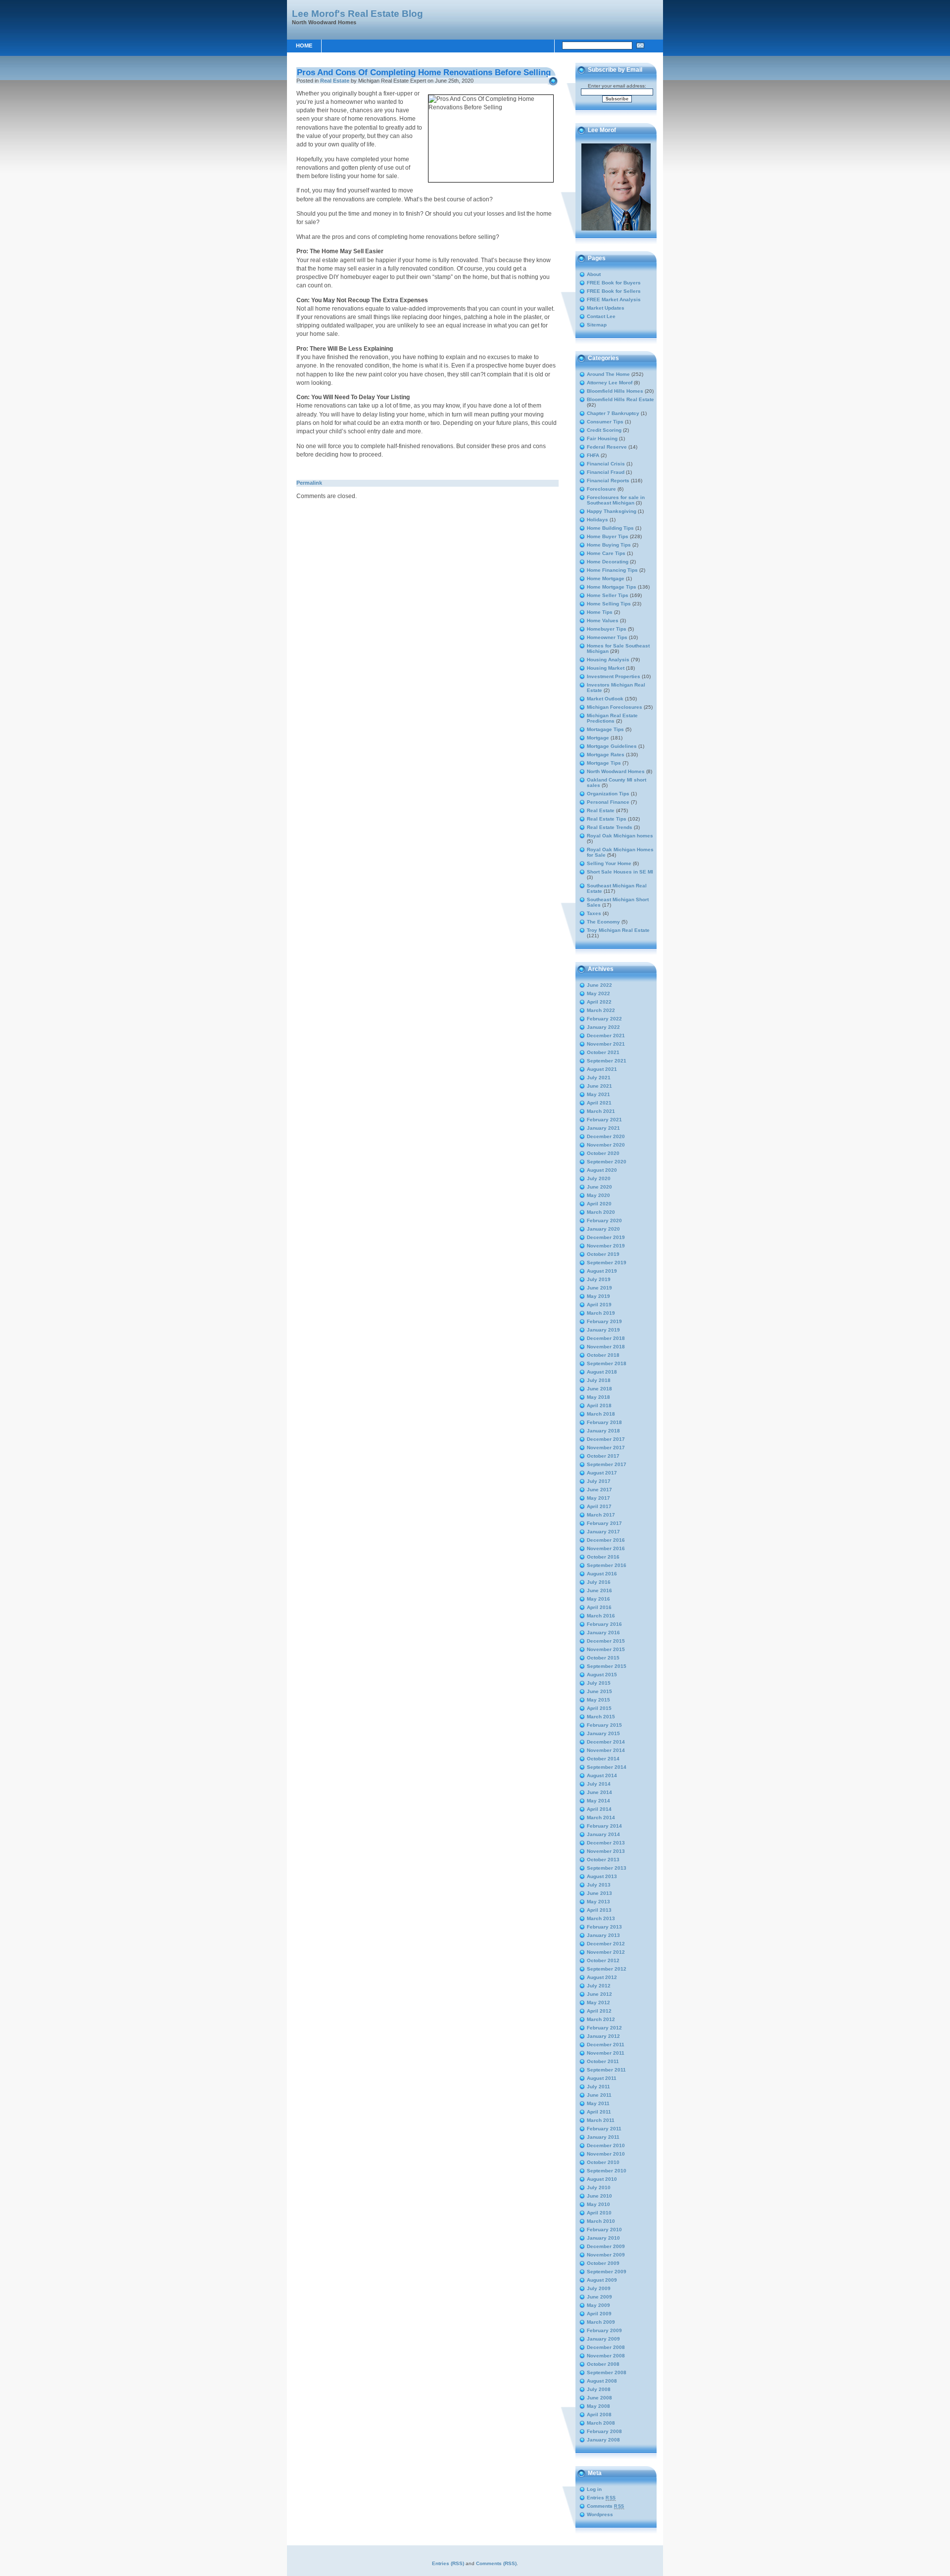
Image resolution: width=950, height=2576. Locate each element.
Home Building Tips (610, 528)
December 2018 (606, 1338)
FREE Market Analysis (614, 299)
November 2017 (606, 1448)
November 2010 (606, 2154)
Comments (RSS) (496, 2563)
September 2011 (606, 2070)
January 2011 (603, 2137)
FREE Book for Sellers (614, 291)
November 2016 (606, 1548)
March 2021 (601, 1111)
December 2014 (606, 1742)
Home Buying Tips (609, 545)
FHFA (593, 455)
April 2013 (599, 1910)
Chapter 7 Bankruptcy (613, 413)
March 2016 (601, 1616)
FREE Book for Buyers (614, 283)
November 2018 (606, 1347)
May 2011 (598, 2103)
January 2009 (603, 2339)
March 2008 (601, 2423)
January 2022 (603, 1027)
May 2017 (598, 1498)
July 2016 (599, 1582)
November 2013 (606, 1851)
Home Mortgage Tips (612, 587)
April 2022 (599, 1002)
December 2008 (606, 2347)
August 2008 (602, 2381)
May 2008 (598, 2406)
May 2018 (598, 1397)
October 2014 (603, 1759)
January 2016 (603, 1633)
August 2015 (602, 1675)
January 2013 (603, 1935)
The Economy (603, 922)
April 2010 (599, 2213)
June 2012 (599, 1994)
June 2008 (599, 2398)
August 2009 (602, 2280)
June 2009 (599, 2297)
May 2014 (598, 1801)
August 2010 (602, 2179)
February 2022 (604, 1019)
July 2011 (598, 2087)
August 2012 (602, 1977)
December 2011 (606, 2045)
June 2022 (599, 985)
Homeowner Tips (607, 637)
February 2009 (604, 2330)
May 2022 (598, 993)
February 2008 (604, 2431)
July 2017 (599, 1481)
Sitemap (597, 325)
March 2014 (601, 1817)
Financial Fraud (606, 472)
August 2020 (602, 1170)
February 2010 (604, 2230)
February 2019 (604, 1321)
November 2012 (606, 1952)
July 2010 (599, 2187)
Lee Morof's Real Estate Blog (357, 13)
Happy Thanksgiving (612, 511)
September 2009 (607, 2272)
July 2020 (599, 1178)
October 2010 (603, 2162)
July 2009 (599, 2288)
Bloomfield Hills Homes (615, 391)
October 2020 (603, 1153)
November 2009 (606, 2255)
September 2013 (607, 1868)
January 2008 (603, 2440)
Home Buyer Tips (608, 536)
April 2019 (599, 1305)
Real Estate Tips (607, 819)
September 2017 (607, 1464)
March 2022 (601, 1010)
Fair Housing (602, 438)
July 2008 (599, 2389)
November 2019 (606, 1246)
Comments (606, 2506)
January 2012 (603, 2036)
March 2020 (601, 1212)
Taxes (594, 913)
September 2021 (607, 1061)
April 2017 (599, 1506)
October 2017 (603, 1456)
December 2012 (606, 1944)
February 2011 (604, 2129)
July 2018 (599, 1380)
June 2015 (599, 1691)
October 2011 (603, 2061)
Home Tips (600, 612)
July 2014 (599, 1784)
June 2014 (599, 1792)
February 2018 (604, 1422)
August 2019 (602, 1271)
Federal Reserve (607, 447)
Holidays (597, 520)
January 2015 (603, 1733)
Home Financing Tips (612, 570)
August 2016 (602, 1574)
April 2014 (599, 1809)
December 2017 (606, 1439)
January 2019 (603, 1330)
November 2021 (606, 1044)
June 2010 (599, 2196)
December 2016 (606, 1540)
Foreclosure (601, 489)
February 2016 (604, 1624)
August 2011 (602, 2078)
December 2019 (606, 1237)
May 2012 (598, 2002)
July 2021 (599, 1078)
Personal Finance (608, 802)
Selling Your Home (609, 863)
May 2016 (598, 1599)
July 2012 (599, 1986)
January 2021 (603, 1128)
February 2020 (604, 1220)
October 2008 (603, 2364)
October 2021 (603, 1052)
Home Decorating (608, 562)
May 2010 (598, 2204)
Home (304, 46)
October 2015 (603, 1658)
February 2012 (604, 2028)
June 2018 (599, 1389)
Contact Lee (601, 316)
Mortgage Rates (606, 755)
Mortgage (598, 738)
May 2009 (598, 2305)
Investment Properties (614, 676)
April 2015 (599, 1708)
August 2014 (602, 1775)
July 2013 (599, 1885)
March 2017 (601, 1515)
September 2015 (607, 1666)
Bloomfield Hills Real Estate (620, 399)
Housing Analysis (608, 660)
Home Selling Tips (609, 604)
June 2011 (599, 2095)
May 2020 (598, 1195)
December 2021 (606, 1035)
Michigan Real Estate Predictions (612, 718)
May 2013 (598, 1902)
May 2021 (598, 1094)
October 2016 (603, 1557)
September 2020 (607, 1162)
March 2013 (601, 1918)
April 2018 (599, 1405)
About (594, 274)
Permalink (309, 483)
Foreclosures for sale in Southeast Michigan (616, 500)
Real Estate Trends (610, 827)
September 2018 (607, 1363)
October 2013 (603, 1860)
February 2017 (604, 1523)
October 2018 (603, 1355)
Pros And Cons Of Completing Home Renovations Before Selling (424, 72)
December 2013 (606, 1843)
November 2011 (606, 2053)
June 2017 (599, 1490)
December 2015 (606, 1641)
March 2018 (601, 1414)
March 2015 (601, 1717)
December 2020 (606, 1136)
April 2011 (599, 2112)
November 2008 (606, 2356)
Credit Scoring (604, 430)
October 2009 (603, 2263)
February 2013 (604, 1927)
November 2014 (606, 1750)
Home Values (603, 621)
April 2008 (599, 2415)
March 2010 (601, 2221)
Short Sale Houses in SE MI (620, 872)
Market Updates (606, 308)
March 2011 (601, 2120)
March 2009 (601, 2322)
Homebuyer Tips (607, 629)
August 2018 (602, 1372)
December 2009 (606, 2246)
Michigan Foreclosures (615, 707)
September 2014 (607, 1767)
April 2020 (599, 1204)
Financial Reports (608, 481)
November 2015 (606, 1649)
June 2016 (599, 1590)
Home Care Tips (606, 553)
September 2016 (607, 1565)
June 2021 (599, 1086)
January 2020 (603, 1229)
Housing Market (606, 668)
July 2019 (599, 1279)
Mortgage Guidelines (612, 746)
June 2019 (599, 1288)
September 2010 (607, 2171)
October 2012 (603, 1960)
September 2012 (607, 1969)
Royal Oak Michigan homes (620, 836)
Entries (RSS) (448, 2563)
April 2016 (599, 1607)
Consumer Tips (605, 422)
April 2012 (599, 2011)
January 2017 (603, 1532)
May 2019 (598, 1296)
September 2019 (607, 1263)
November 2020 (606, 1145)
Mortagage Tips (605, 729)
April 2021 (599, 1103)
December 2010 (606, 2145)
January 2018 (603, 1431)
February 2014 (604, 1826)
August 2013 (602, 1876)
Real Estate (335, 81)
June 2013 (599, 1893)
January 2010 (603, 2238)
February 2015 (604, 1725)
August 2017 (602, 1473)
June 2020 (599, 1187)
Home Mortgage (606, 578)
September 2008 (607, 2372)
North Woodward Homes (616, 771)
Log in (594, 2489)
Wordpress (600, 2514)
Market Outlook (605, 699)
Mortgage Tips (604, 763)
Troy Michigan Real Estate (618, 930)
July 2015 (599, 1683)
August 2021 (602, 1069)
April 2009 (599, 2314)
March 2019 (601, 1313)
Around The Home (608, 374)
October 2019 (603, 1254)
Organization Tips (608, 794)
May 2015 (598, 1700)
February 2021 (604, 1120)
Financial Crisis (606, 464)
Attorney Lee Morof (610, 383)
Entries (601, 2498)
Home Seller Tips (608, 595)
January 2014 (603, 1834)
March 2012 (601, 2019)
